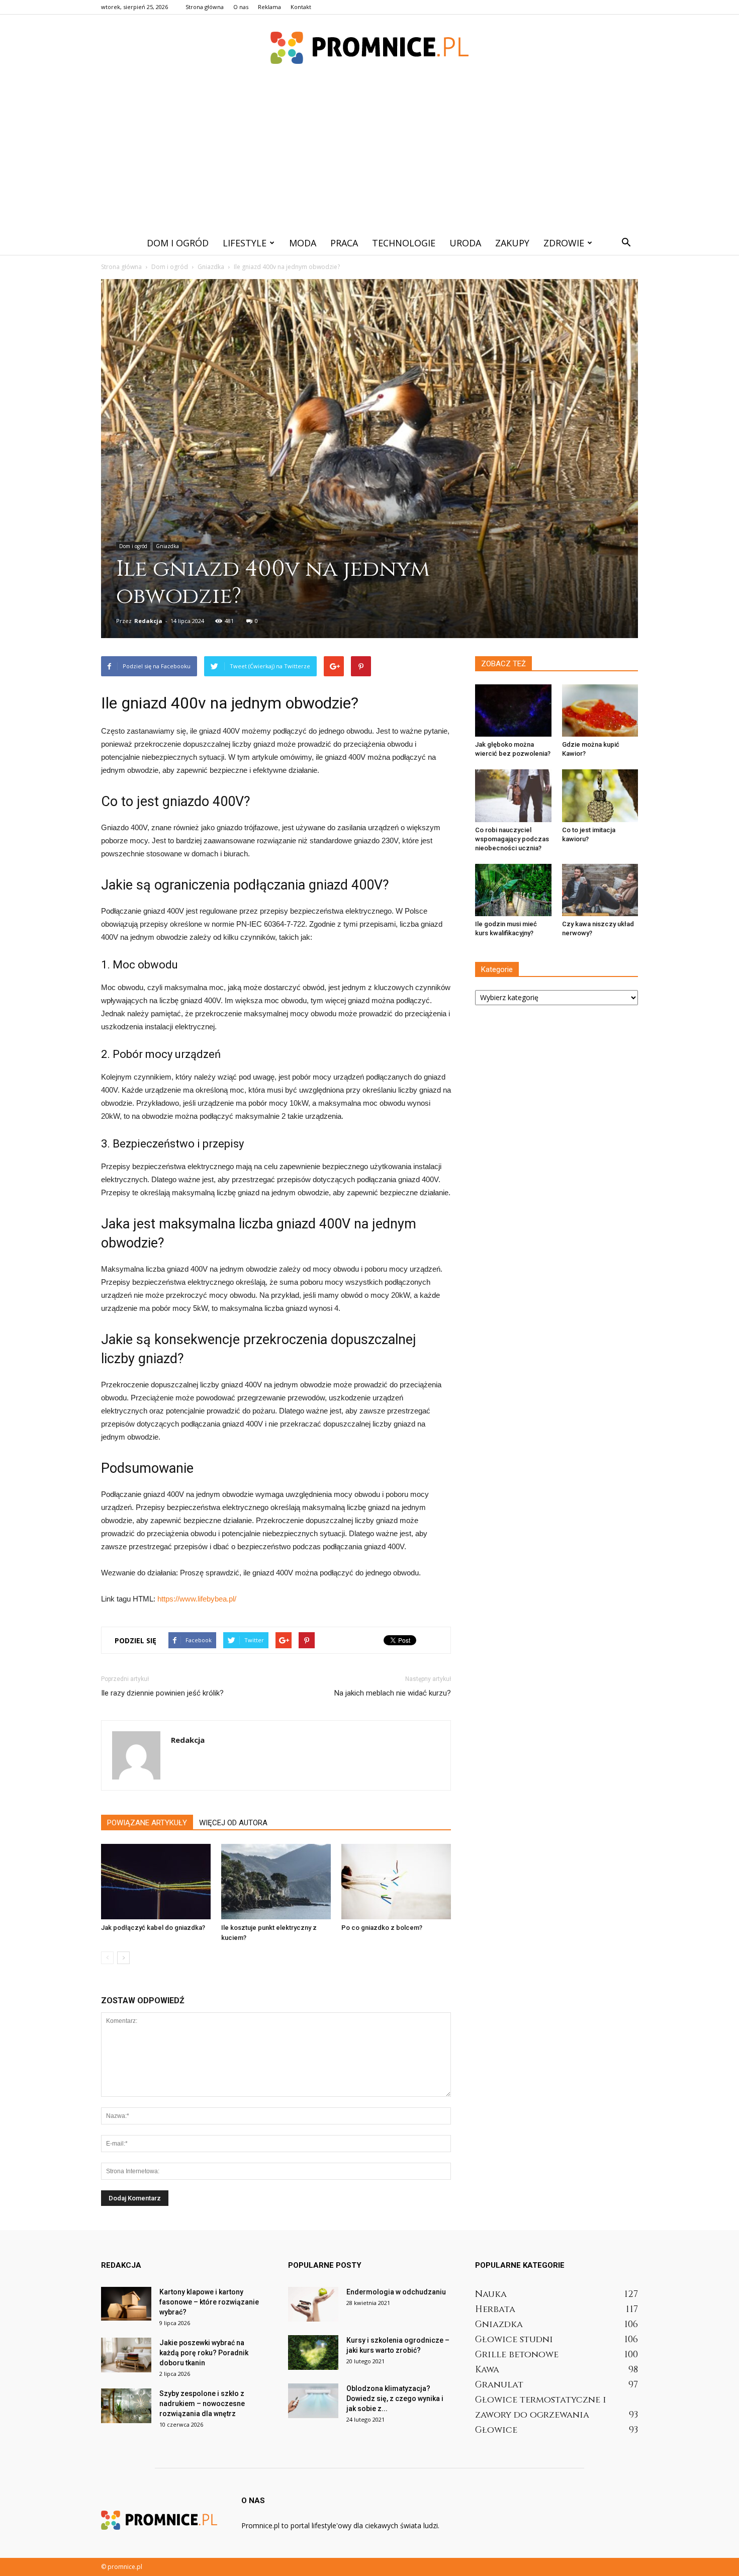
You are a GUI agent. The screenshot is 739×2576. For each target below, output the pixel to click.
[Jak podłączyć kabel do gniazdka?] (156, 1882)
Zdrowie (564, 243)
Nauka (491, 2294)
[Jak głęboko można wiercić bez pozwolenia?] (513, 710)
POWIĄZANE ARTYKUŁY (147, 1823)
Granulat (499, 2385)
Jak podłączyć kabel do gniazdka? (153, 1928)
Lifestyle (245, 243)
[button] (626, 243)
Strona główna (205, 7)
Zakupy (512, 243)
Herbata (495, 2309)
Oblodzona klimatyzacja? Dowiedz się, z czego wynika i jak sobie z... (395, 2399)
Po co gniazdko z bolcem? (382, 1928)
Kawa (487, 2370)
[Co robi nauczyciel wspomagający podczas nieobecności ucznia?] (513, 795)
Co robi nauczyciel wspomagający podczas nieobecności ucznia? (512, 839)
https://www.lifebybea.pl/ (197, 1599)
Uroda (465, 243)
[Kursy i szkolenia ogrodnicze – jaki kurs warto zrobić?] (313, 2352)
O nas (241, 7)
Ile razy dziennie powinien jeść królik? (162, 1693)
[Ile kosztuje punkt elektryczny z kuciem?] (276, 1882)
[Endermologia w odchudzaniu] (313, 2304)
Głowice (496, 2430)
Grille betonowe (517, 2355)
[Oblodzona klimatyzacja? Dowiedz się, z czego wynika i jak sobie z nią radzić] (313, 2401)
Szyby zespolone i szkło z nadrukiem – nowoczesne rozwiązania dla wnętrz (202, 2404)
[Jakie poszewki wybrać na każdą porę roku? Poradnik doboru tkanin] (126, 2355)
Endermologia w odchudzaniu (396, 2292)
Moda (303, 243)
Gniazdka (167, 546)
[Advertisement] (369, 155)
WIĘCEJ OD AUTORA (233, 1823)
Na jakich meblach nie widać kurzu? (393, 1693)
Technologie (404, 243)
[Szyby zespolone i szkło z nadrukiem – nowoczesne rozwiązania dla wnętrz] (126, 2406)
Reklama (269, 7)
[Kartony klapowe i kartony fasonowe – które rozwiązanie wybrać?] (126, 2304)
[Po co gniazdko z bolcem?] (396, 1882)
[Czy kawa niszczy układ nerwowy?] (600, 890)
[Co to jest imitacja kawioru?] (600, 795)
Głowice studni (514, 2339)
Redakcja (148, 621)
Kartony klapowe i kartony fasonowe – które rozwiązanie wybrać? (209, 2302)
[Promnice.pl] (369, 48)
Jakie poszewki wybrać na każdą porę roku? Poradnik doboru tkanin (204, 2353)
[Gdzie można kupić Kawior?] (600, 710)
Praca (344, 243)
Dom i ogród (178, 243)
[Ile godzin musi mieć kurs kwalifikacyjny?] (513, 890)
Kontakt (301, 7)
